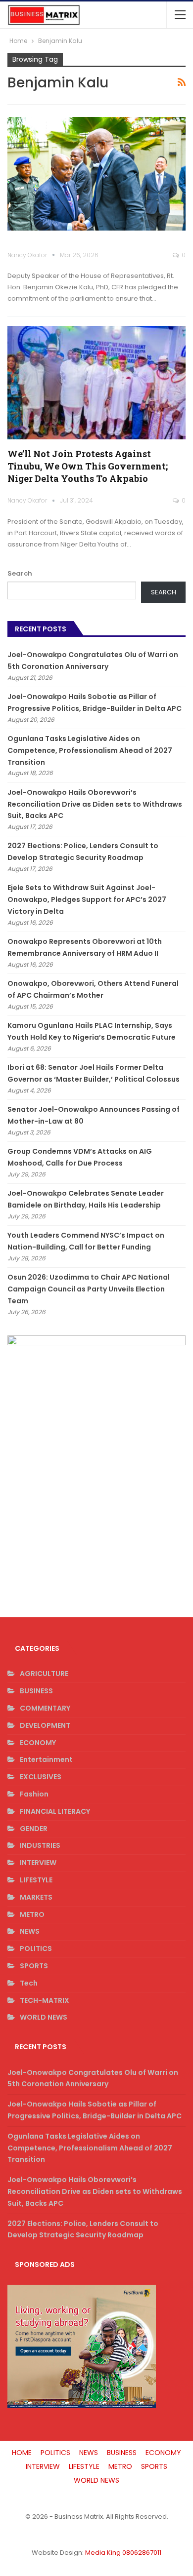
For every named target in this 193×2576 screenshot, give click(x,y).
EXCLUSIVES (41, 1777)
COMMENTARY (45, 1708)
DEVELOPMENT (45, 1725)
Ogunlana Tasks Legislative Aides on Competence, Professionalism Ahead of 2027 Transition (90, 750)
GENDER (34, 1829)
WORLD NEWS (44, 2017)
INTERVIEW (38, 1863)
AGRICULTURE (44, 1674)
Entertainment (46, 1759)
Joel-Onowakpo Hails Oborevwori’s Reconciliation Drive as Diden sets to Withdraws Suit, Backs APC (95, 804)
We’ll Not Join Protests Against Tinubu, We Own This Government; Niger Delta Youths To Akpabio (88, 466)
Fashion (34, 1794)
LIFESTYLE (36, 1880)
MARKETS (36, 1897)
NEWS (30, 1931)
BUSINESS (36, 1691)
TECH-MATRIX (45, 2000)
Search (20, 573)
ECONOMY (38, 1743)
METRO (32, 1914)
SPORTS (34, 1966)
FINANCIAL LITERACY (55, 1811)
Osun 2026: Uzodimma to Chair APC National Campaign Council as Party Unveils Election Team (89, 1289)
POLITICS (36, 1949)
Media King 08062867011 (123, 2553)
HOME (22, 2453)
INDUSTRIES (40, 1845)
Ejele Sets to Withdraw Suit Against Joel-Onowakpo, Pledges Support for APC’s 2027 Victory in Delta (87, 899)
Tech (29, 1983)
